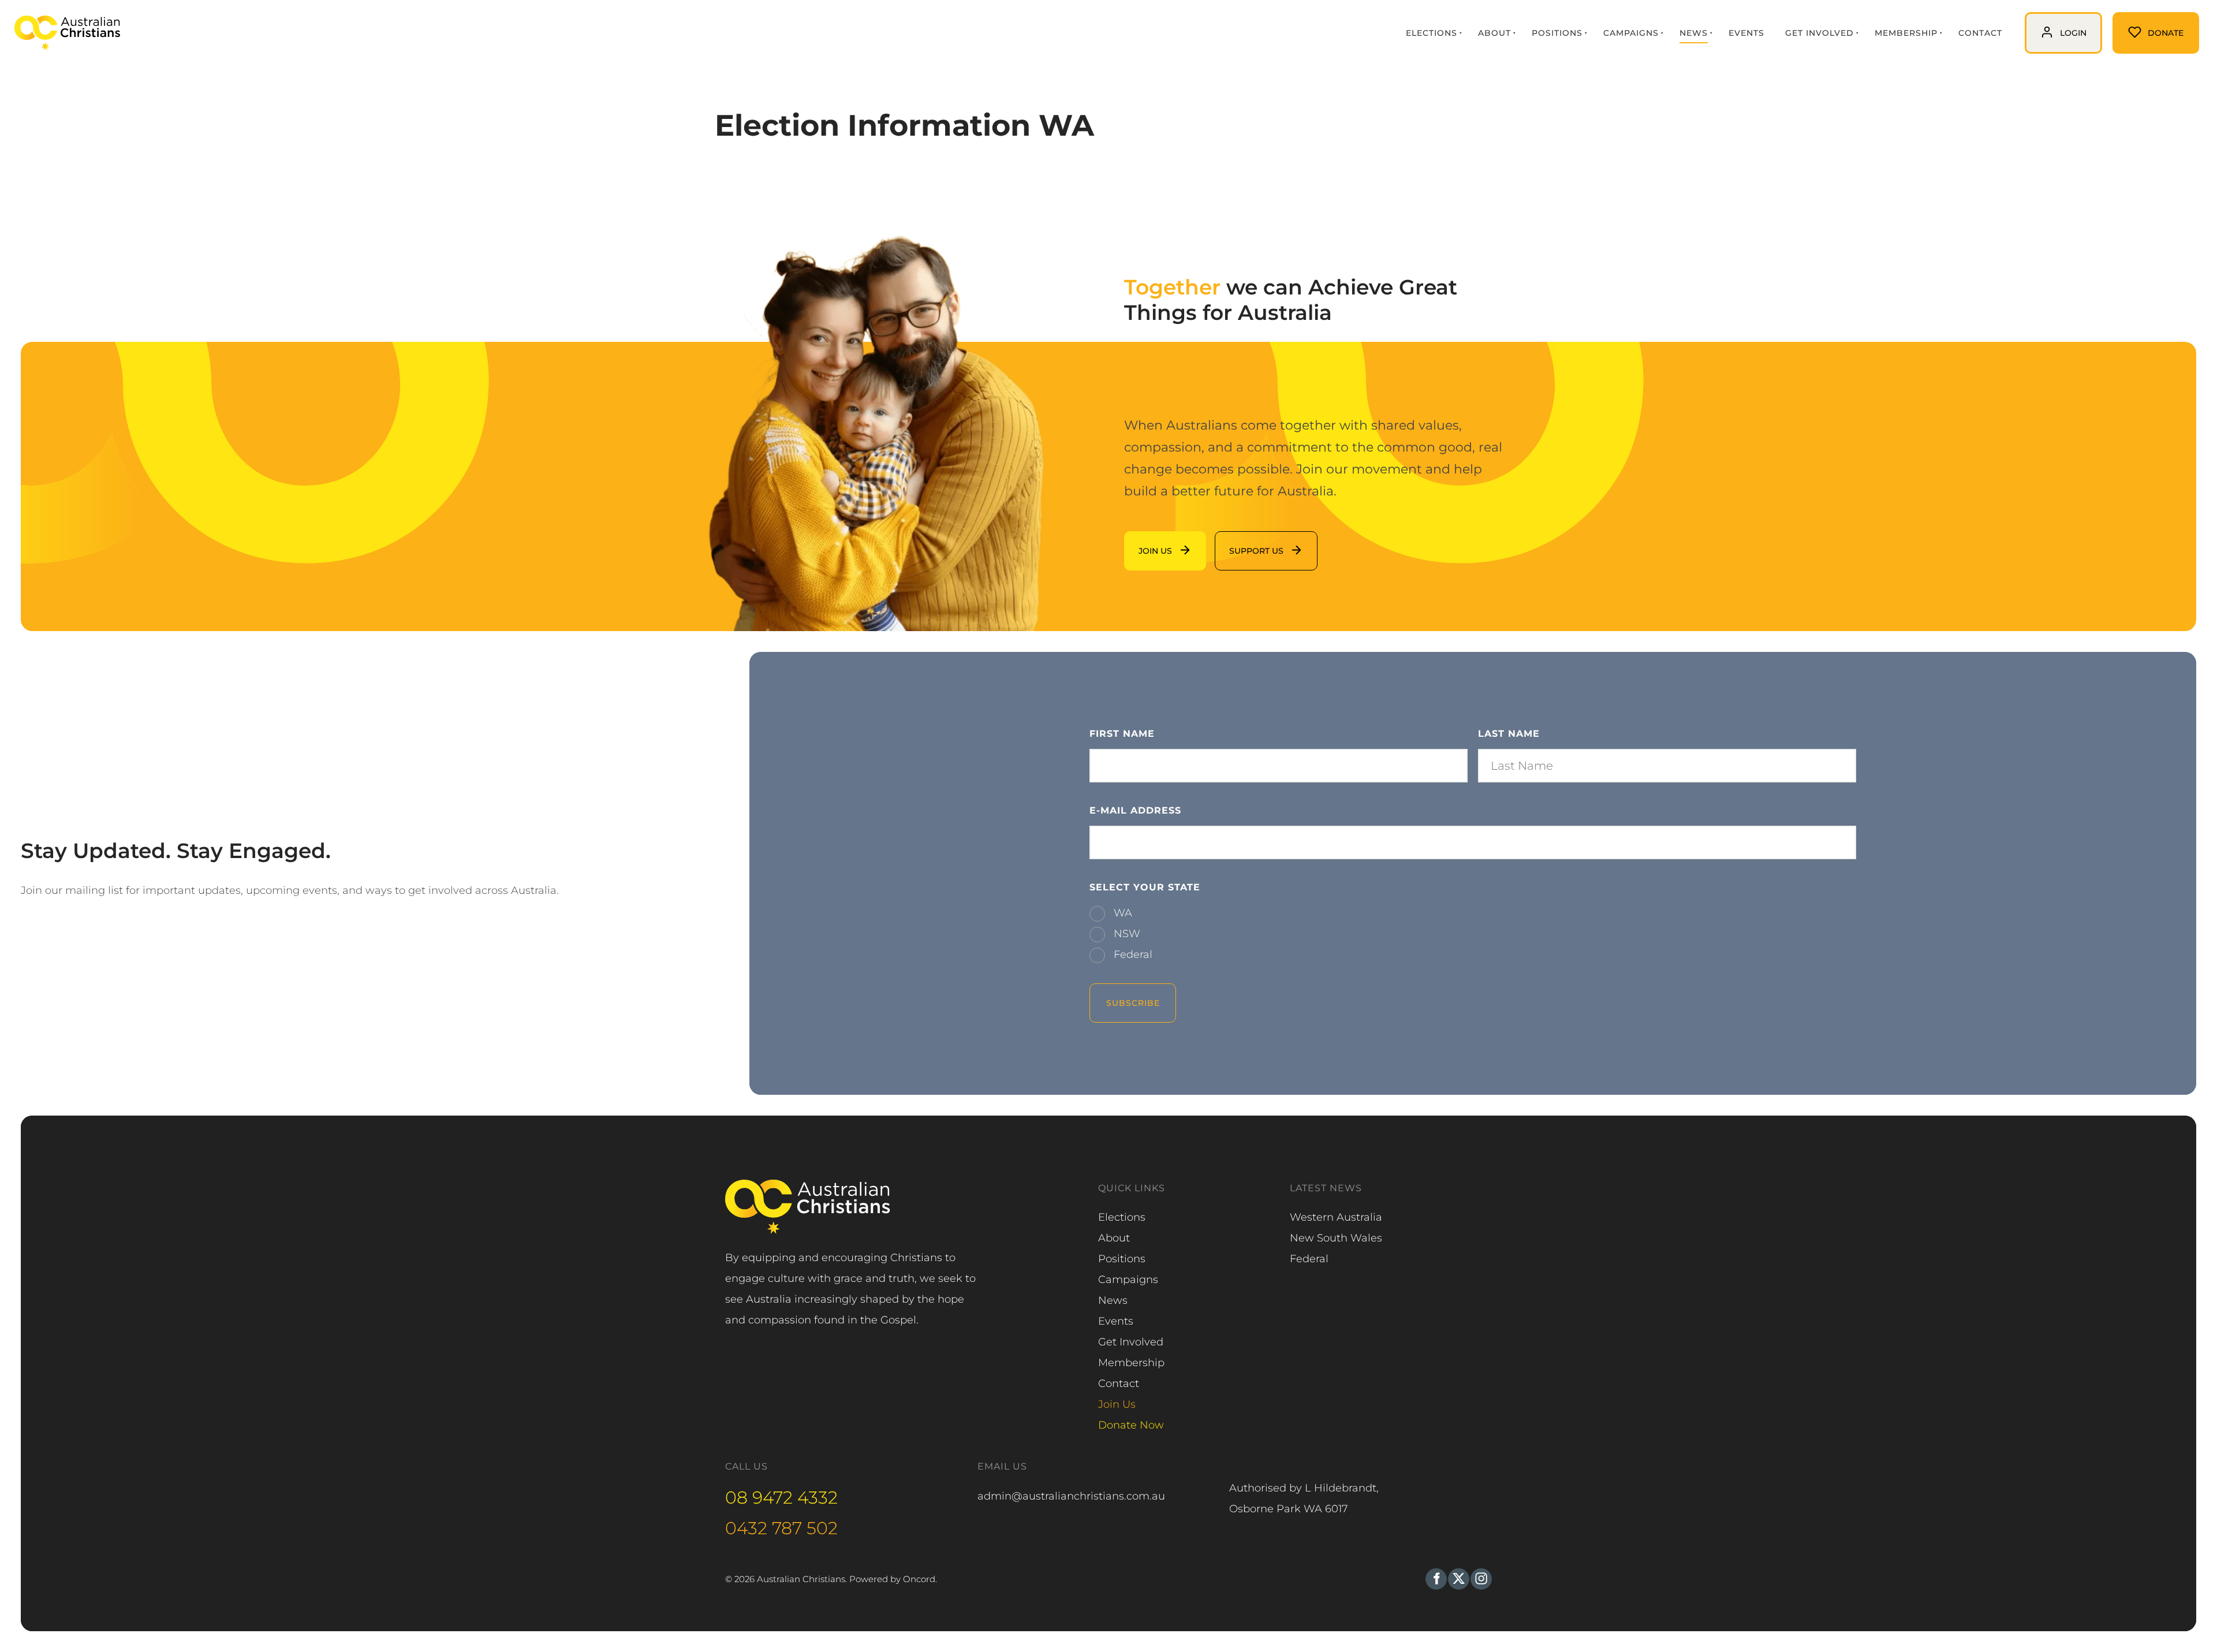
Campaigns (1631, 33)
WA (1121, 913)
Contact (1980, 33)
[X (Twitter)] (1459, 1579)
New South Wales (1336, 1238)
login (2038, 23)
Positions (1557, 33)
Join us (1142, 542)
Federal (1132, 954)
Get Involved (1819, 33)
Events (1746, 33)
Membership (1906, 33)
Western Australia (1336, 1217)
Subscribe (1133, 1003)
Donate (2132, 23)
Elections (1432, 33)
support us (1242, 542)
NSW (1126, 934)
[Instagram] (1481, 1579)
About (1494, 33)
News (1694, 33)
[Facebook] (1436, 1579)
